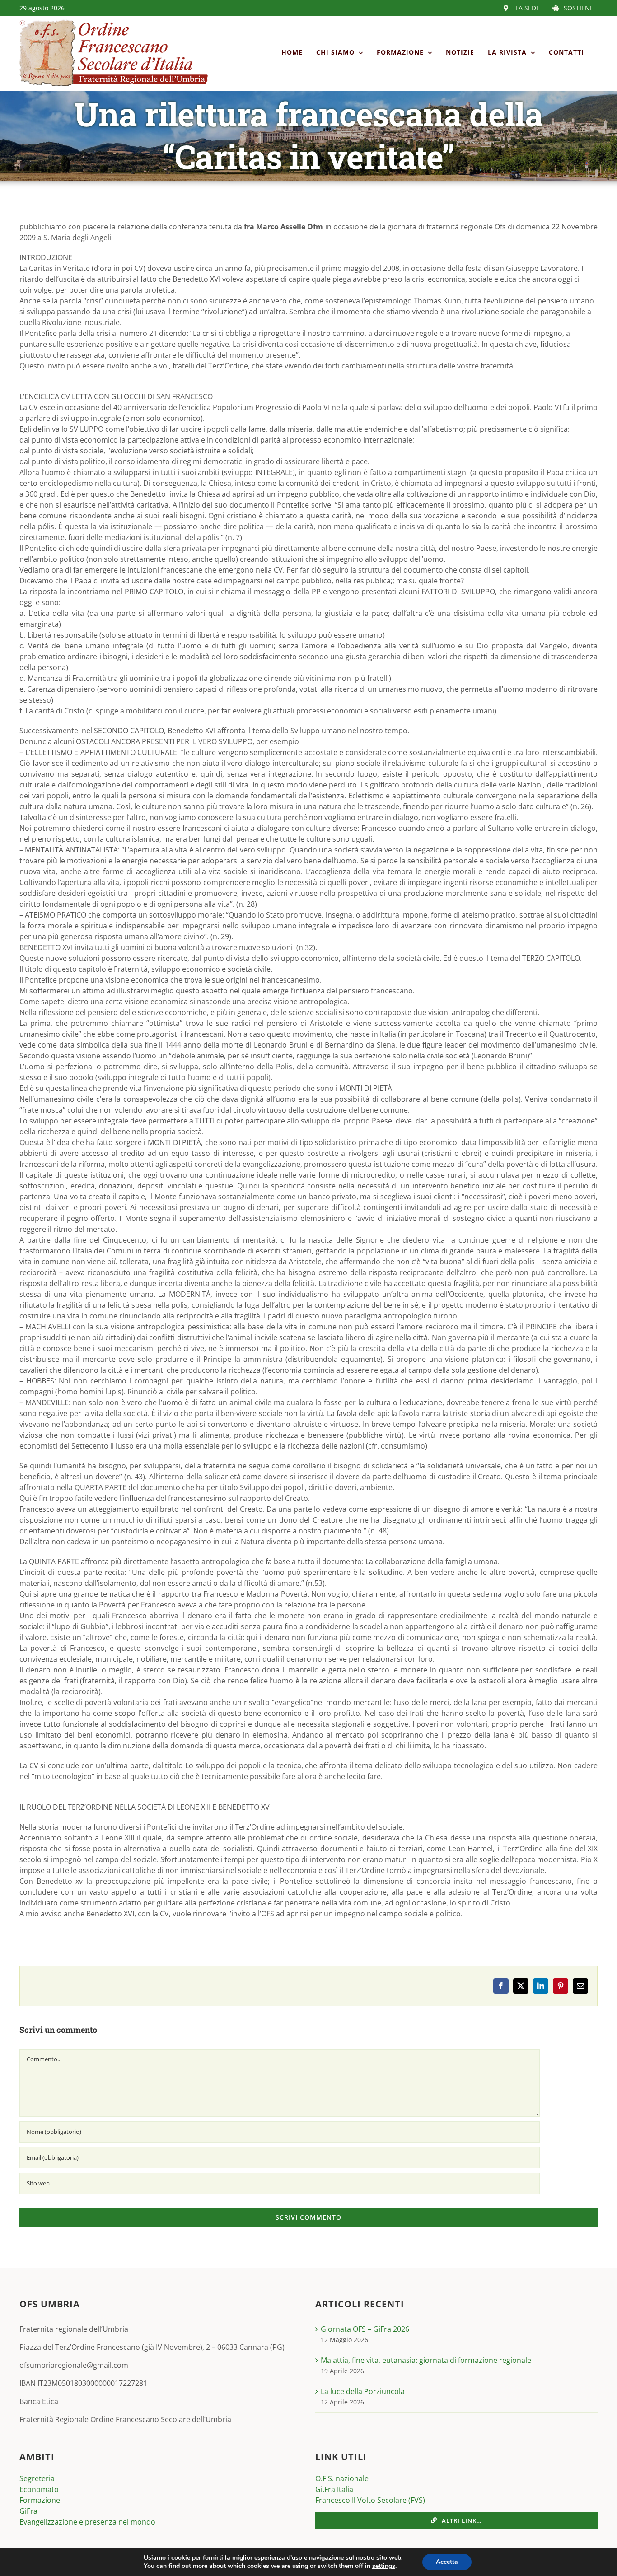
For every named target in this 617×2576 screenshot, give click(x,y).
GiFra (28, 2511)
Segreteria (37, 2478)
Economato (39, 2489)
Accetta (447, 2562)
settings (384, 2566)
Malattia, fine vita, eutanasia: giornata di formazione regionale (426, 2360)
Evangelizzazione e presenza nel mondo (87, 2522)
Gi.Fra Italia (334, 2489)
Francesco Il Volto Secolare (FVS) (370, 2500)
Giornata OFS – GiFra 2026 (365, 2329)
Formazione (40, 2500)
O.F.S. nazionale (342, 2478)
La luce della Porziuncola (363, 2391)
